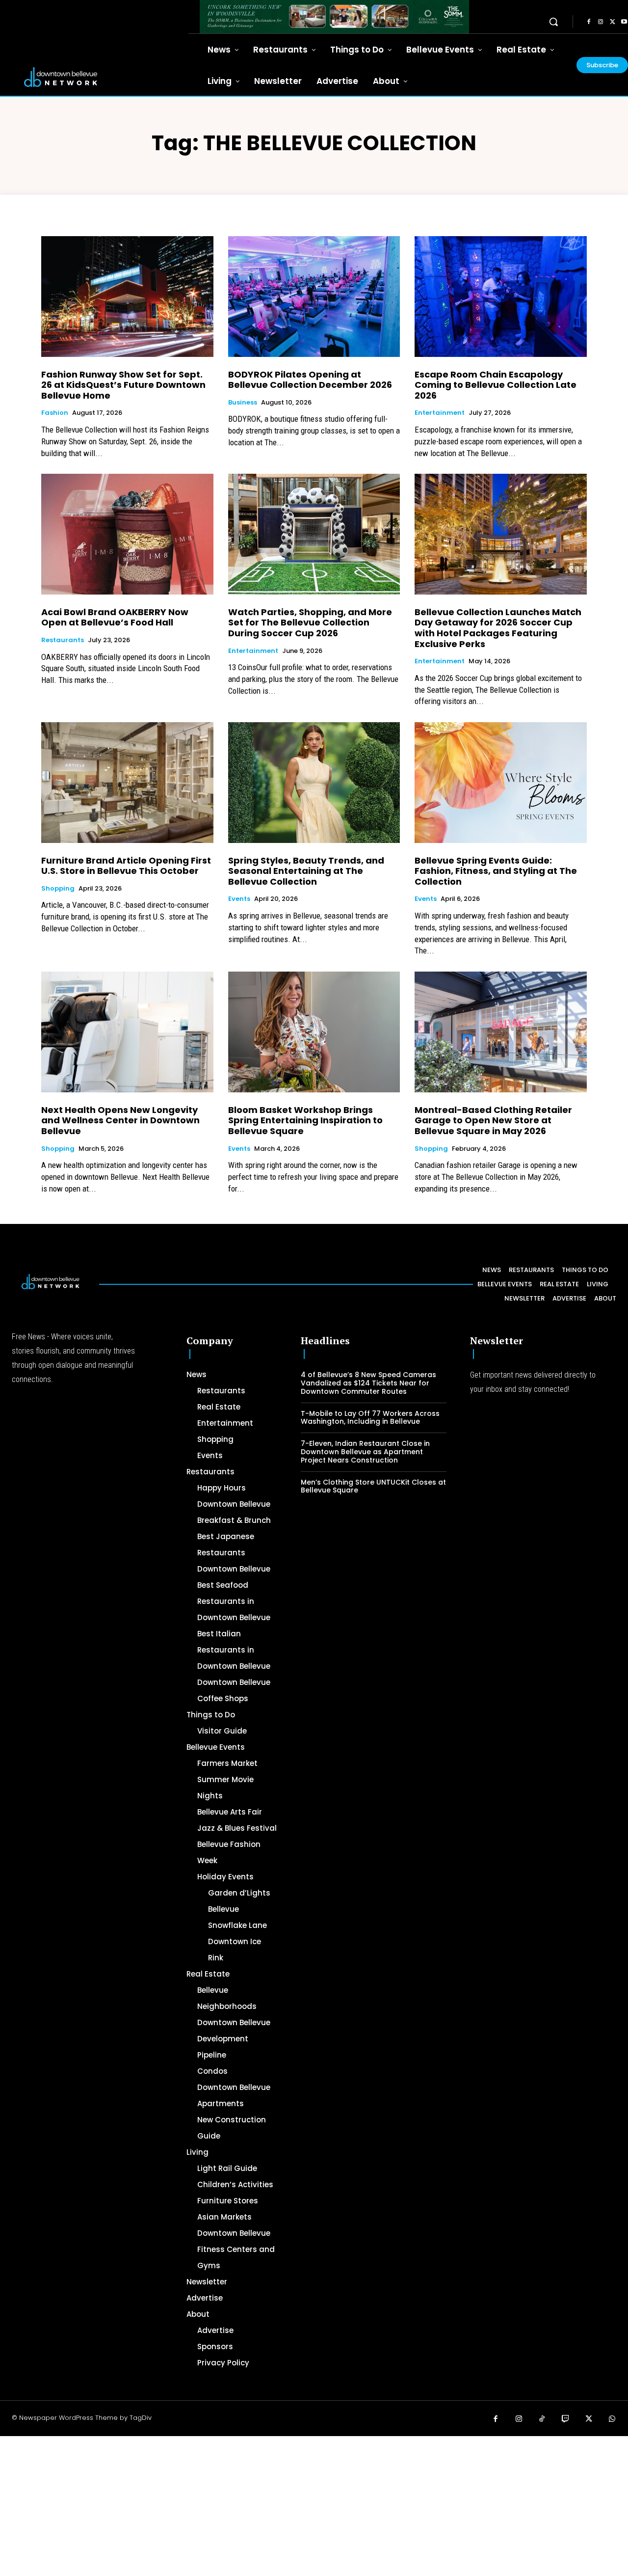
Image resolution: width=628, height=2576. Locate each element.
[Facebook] (589, 22)
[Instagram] (601, 22)
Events (239, 899)
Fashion (55, 413)
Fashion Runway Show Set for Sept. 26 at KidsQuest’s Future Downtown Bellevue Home (123, 385)
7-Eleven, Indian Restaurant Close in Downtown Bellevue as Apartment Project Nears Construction (365, 1452)
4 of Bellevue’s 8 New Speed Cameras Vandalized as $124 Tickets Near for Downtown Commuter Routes (368, 1383)
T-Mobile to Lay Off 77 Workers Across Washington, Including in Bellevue (370, 1418)
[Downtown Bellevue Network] (94, 77)
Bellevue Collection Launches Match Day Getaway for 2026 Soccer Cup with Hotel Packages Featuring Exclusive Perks (498, 628)
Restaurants (63, 640)
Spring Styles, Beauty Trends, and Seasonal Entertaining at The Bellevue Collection (306, 871)
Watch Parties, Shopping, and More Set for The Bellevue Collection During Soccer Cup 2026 (310, 623)
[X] (612, 22)
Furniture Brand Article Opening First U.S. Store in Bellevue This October (126, 866)
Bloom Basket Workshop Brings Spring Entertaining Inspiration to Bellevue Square (305, 1120)
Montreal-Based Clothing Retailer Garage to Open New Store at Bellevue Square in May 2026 (493, 1120)
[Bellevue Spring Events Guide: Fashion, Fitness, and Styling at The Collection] (501, 782)
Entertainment (440, 413)
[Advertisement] (294, 2505)
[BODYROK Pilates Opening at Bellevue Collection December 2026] (314, 296)
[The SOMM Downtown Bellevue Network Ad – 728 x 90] (334, 17)
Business (243, 403)
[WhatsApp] (612, 2419)
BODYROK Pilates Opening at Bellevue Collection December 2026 (310, 380)
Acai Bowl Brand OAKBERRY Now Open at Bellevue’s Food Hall (115, 617)
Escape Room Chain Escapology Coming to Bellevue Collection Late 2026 (496, 385)
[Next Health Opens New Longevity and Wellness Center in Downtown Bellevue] (127, 1032)
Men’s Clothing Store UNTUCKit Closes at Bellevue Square (373, 1486)
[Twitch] (566, 2419)
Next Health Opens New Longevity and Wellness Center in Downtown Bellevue (120, 1120)
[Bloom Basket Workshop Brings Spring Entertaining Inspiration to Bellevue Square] (314, 1032)
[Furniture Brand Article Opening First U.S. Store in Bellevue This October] (127, 782)
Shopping (58, 889)
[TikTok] (542, 2419)
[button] (553, 22)
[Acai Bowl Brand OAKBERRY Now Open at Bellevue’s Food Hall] (127, 534)
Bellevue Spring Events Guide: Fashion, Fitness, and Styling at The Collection (496, 871)
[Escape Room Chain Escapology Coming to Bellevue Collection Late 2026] (501, 296)
